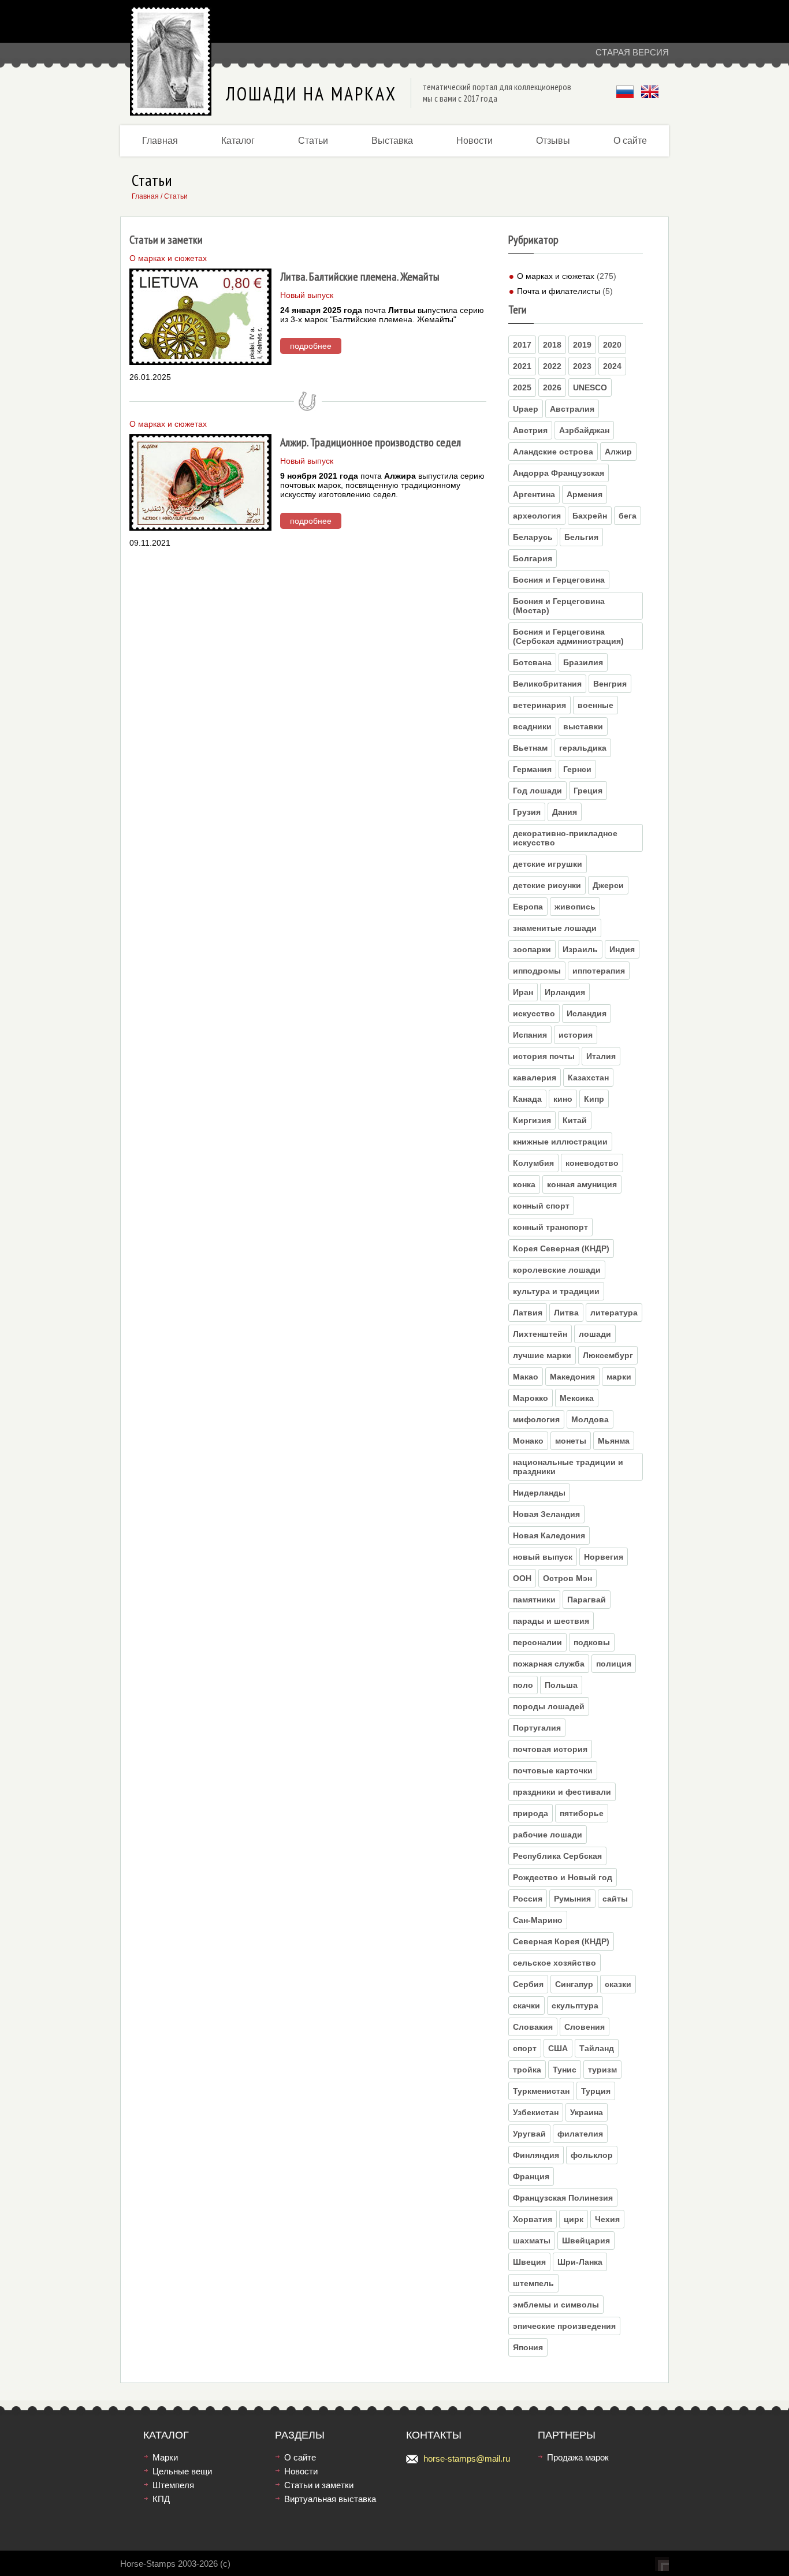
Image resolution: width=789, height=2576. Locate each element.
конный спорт (541, 1206)
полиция (614, 1664)
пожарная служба (549, 1664)
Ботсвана (532, 662)
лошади (595, 1334)
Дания (565, 812)
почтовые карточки (553, 1770)
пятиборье (582, 1813)
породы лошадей (549, 1706)
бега (628, 516)
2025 (522, 387)
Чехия (607, 2219)
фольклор (592, 2155)
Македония (572, 1377)
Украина (587, 2112)
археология (537, 516)
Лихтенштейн (540, 1334)
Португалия (537, 1728)
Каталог (238, 141)
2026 (552, 387)
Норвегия (604, 1557)
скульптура (575, 2005)
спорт (525, 2048)
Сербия (528, 1984)
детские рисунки (547, 885)
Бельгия (581, 537)
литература (614, 1313)
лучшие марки (542, 1355)
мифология (536, 1419)
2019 (582, 345)
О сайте (630, 141)
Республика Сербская (557, 1856)
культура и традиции (556, 1291)
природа (531, 1813)
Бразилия (583, 662)
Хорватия (533, 2219)
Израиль (580, 949)
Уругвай (529, 2134)
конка (524, 1184)
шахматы (532, 2241)
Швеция (529, 2262)
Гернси (577, 769)
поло (523, 1685)
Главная (160, 141)
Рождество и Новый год (563, 1877)
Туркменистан (541, 2091)
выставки (583, 726)
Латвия (528, 1313)
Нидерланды (539, 1493)
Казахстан (588, 1078)
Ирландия (565, 992)
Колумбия (533, 1163)
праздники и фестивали (562, 1792)
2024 (612, 366)
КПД (161, 2499)
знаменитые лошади (555, 928)
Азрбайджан (584, 430)
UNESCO (590, 387)
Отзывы (553, 141)
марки (619, 1377)
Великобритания (547, 684)
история (576, 1035)
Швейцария (586, 2241)
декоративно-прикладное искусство (565, 838)
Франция (531, 2176)
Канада (527, 1099)
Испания (530, 1035)
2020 (612, 345)
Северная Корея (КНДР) (561, 1941)
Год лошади (537, 791)
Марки (165, 2457)
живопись (575, 907)
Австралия (572, 409)
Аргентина (534, 494)
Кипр (594, 1099)
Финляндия (536, 2155)
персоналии (537, 1642)
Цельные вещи (182, 2471)
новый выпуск (543, 1557)
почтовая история (550, 1749)
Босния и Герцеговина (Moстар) (559, 606)
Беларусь (533, 537)
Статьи (313, 141)
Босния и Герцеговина (559, 580)
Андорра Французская (559, 473)
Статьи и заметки (319, 2485)
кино (563, 1099)
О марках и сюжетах (556, 276)
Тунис (565, 2070)
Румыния (572, 1899)
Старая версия (632, 52)
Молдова (590, 1419)
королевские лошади (557, 1270)
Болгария (533, 558)
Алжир (618, 452)
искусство (534, 1013)
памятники (534, 1600)
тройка (527, 2070)
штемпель (533, 2283)
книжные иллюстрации (560, 1142)
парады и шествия (551, 1621)
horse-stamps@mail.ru (467, 2458)
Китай (575, 1120)
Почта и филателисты (559, 291)
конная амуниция (582, 1184)
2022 (552, 366)
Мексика (577, 1398)
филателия (580, 2134)
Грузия (527, 812)
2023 (582, 366)
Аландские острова (553, 452)
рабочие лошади (548, 1835)
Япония (528, 2347)
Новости (474, 141)
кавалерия (535, 1078)
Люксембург (608, 1355)
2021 (522, 366)
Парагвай (587, 1600)
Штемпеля (173, 2485)
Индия (622, 949)
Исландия (587, 1013)
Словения (585, 2027)
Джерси (608, 885)
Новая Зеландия (546, 1514)
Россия (528, 1899)
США (558, 2048)
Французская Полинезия (563, 2198)
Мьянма (614, 1441)
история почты (544, 1056)
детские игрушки (548, 864)
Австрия (530, 430)
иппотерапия (599, 971)
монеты (571, 1441)
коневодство (592, 1163)
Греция (588, 791)
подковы (592, 1642)
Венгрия (610, 684)
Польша (561, 1685)
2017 (522, 345)
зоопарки (532, 949)
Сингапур (574, 1984)
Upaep (526, 409)
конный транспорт (550, 1227)
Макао (526, 1377)
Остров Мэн (567, 1578)
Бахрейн (590, 516)
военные (596, 705)
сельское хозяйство (554, 1963)
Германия (532, 769)
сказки (618, 1984)
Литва (566, 1313)
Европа (528, 907)
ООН (522, 1578)
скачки (526, 2005)
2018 (552, 345)
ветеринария (539, 705)
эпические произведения (564, 2326)
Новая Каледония (549, 1535)
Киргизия (532, 1120)
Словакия (533, 2027)
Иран (523, 992)
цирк (574, 2219)
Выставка (392, 141)
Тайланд (597, 2048)
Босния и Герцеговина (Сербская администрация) (568, 636)
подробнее (311, 346)
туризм (602, 2070)
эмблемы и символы (556, 2305)
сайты (615, 1899)
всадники (532, 726)
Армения (585, 494)
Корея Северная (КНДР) (561, 1248)
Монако (528, 1441)
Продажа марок (578, 2457)
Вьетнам (530, 748)
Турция (596, 2091)
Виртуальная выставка (330, 2499)
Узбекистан (536, 2112)
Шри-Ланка (580, 2262)
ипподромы (537, 971)
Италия (601, 1056)
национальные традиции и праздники (568, 1467)
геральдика (583, 748)
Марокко (531, 1398)
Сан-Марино (538, 1920)
